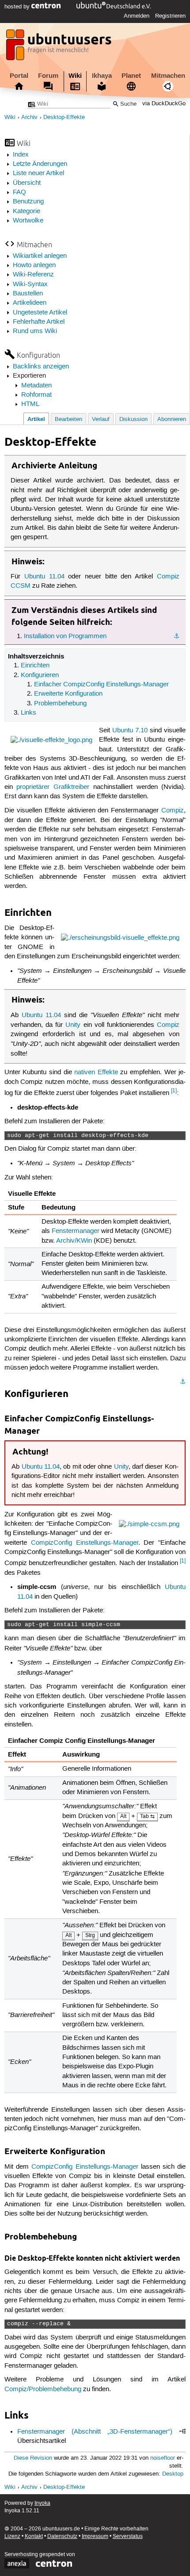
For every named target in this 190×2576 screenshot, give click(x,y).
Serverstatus (128, 2536)
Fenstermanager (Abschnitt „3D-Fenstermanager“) (95, 2432)
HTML (30, 404)
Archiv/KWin (74, 1241)
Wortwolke (28, 221)
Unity (73, 1025)
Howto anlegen (34, 265)
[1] (174, 1091)
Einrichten (35, 666)
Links (28, 713)
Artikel (36, 419)
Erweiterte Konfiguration (68, 694)
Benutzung (28, 202)
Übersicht (27, 183)
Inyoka (42, 2503)
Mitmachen (168, 76)
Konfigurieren (40, 675)
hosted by (18, 7)
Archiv (29, 117)
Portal (19, 76)
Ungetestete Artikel (40, 313)
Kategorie (27, 211)
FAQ (19, 192)
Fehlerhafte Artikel (39, 322)
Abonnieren (172, 419)
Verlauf (101, 419)
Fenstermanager (76, 1231)
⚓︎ (177, 636)
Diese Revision (33, 2458)
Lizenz (12, 2536)
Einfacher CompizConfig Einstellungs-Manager (101, 685)
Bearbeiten (68, 419)
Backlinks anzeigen (41, 367)
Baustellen (28, 294)
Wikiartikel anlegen (40, 256)
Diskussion (133, 419)
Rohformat (36, 395)
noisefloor (163, 2458)
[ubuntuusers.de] (60, 47)
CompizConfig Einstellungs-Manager (85, 1543)
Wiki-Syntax (30, 284)
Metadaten (36, 386)
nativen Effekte (96, 1072)
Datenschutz (62, 2536)
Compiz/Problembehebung (43, 2389)
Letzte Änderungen (40, 164)
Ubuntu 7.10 (130, 731)
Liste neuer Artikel (38, 173)
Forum (48, 76)
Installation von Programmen (65, 636)
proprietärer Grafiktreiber (53, 787)
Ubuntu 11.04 (44, 577)
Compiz (173, 811)
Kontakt (34, 2536)
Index (21, 155)
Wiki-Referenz (33, 275)
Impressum (95, 2536)
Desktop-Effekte (64, 117)
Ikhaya (102, 76)
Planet (131, 76)
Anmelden (137, 16)
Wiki (75, 76)
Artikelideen (30, 303)
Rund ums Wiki (35, 331)
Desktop (173, 2474)
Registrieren (170, 16)
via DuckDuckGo (164, 104)
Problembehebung (60, 704)
